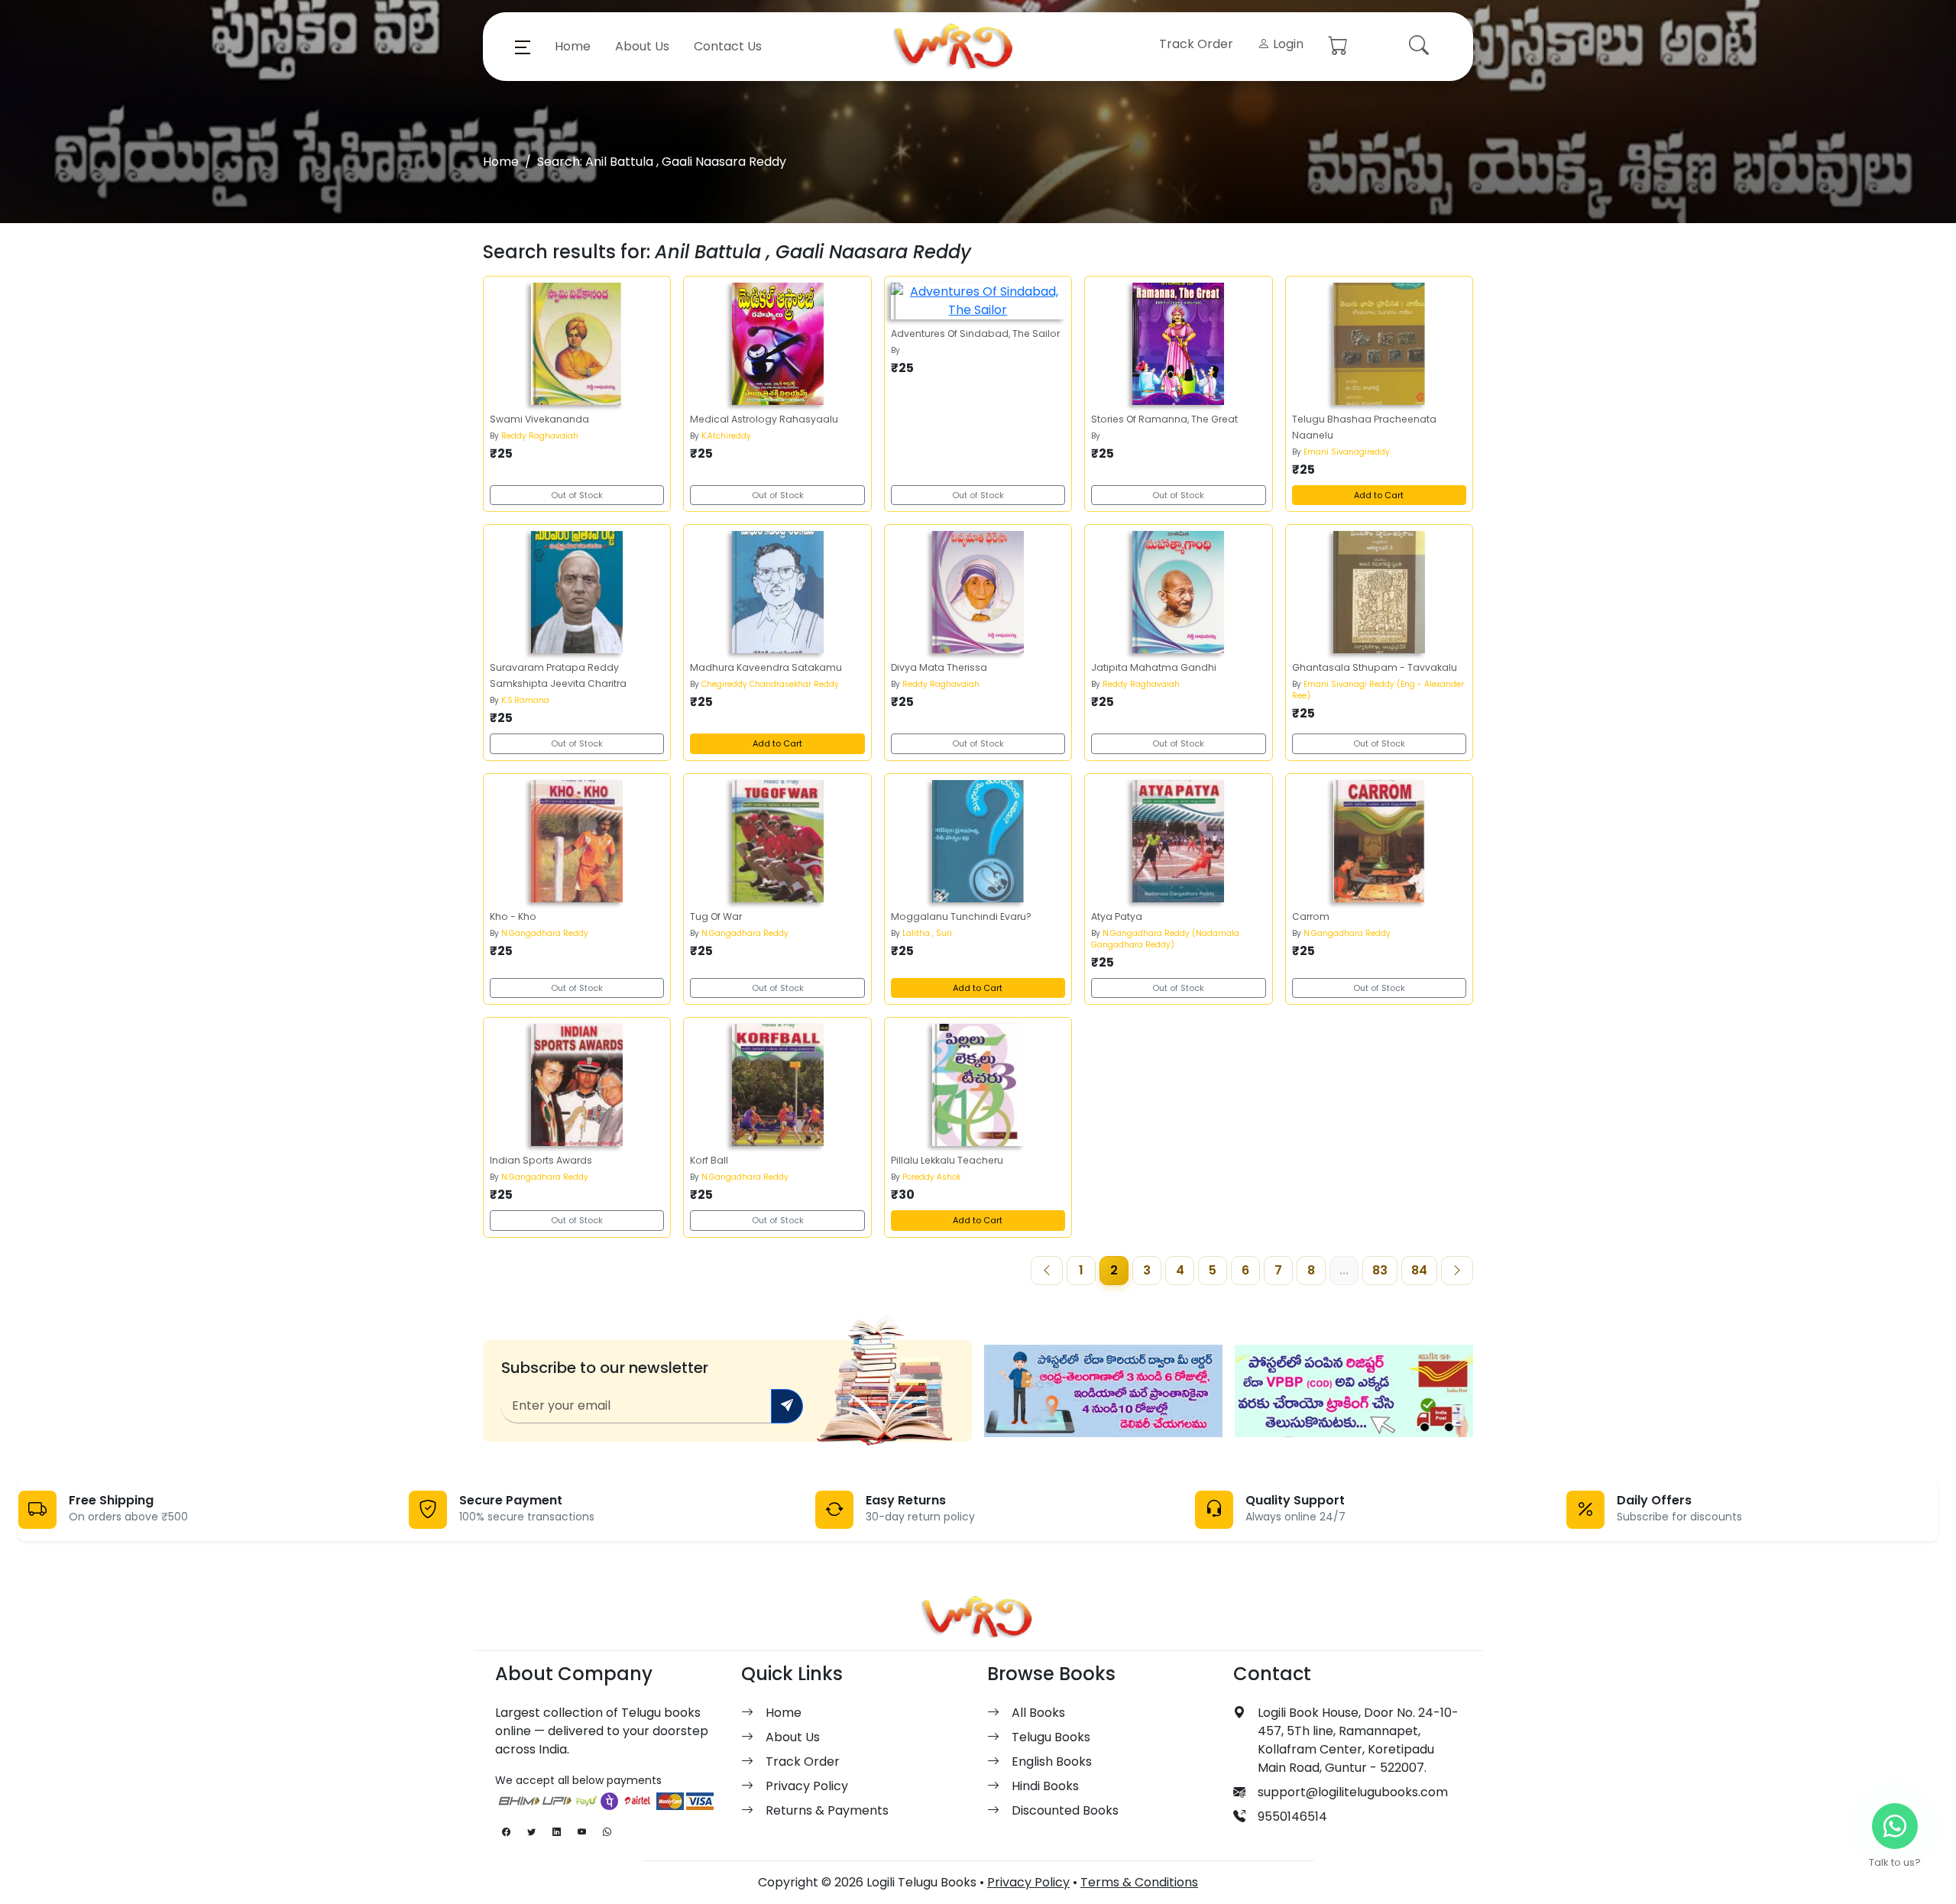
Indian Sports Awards (541, 1160)
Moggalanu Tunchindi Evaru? (961, 916)
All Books (1038, 1713)
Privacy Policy (807, 1786)
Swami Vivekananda (539, 419)
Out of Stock (577, 495)
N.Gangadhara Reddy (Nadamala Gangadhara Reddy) (1165, 939)
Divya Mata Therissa (939, 667)
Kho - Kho (513, 916)
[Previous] (1047, 1271)
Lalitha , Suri (927, 933)
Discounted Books (1065, 1810)
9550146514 (1292, 1817)
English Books (1052, 1762)
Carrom (1311, 916)
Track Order (1196, 44)
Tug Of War (716, 916)
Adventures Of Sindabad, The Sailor (975, 334)
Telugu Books (1051, 1737)
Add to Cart (1379, 495)
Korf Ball (709, 1160)
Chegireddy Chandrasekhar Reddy (770, 684)
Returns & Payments (827, 1810)
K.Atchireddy (726, 436)
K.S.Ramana (525, 700)
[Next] (1457, 1271)
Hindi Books (1045, 1786)
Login (1287, 44)
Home (573, 46)
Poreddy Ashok (931, 1177)
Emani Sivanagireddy (1347, 452)
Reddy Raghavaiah (540, 436)
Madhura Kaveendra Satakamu (766, 667)
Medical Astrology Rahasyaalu (764, 419)
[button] (523, 47)
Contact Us (728, 46)
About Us (642, 46)
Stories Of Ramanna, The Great (1164, 419)
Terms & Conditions (1139, 1882)
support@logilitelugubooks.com (1353, 1792)
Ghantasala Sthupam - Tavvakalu (1375, 667)
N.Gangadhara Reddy (545, 933)
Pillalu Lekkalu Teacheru (947, 1160)
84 (1419, 1270)
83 (1380, 1270)
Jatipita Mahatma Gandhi (1154, 667)
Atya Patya (1117, 916)
